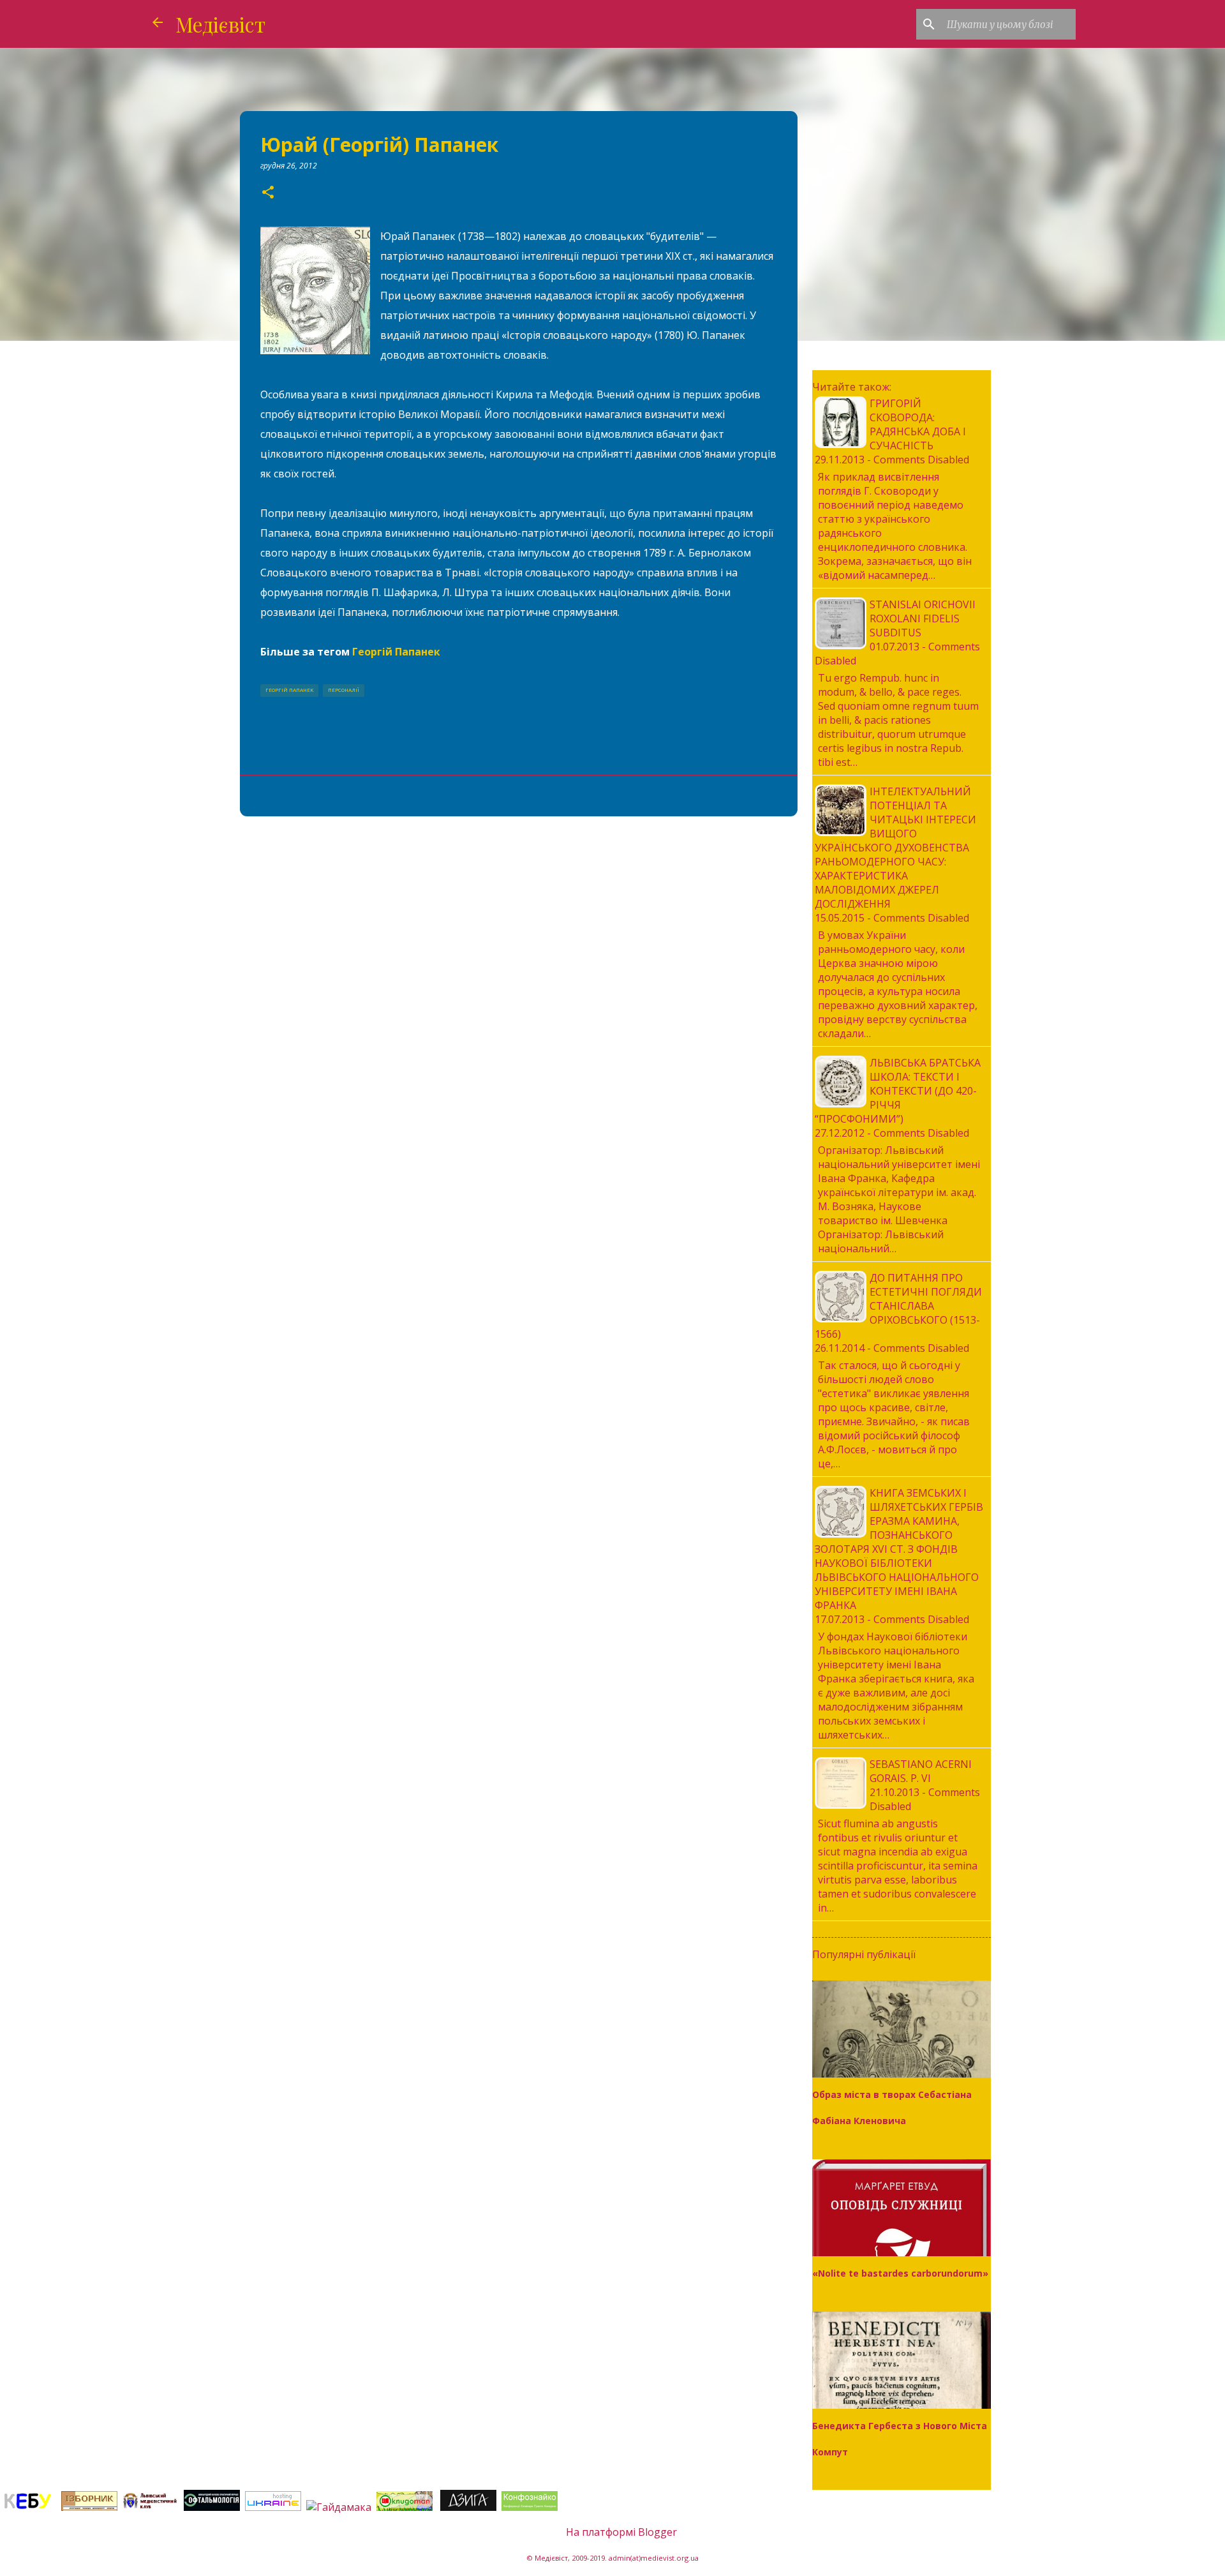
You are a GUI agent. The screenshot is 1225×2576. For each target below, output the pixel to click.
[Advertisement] (519, 925)
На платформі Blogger (620, 2532)
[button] (268, 193)
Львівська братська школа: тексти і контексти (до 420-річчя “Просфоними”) (898, 1091)
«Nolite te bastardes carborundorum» (900, 2273)
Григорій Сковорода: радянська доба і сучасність (918, 424)
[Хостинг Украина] (273, 2507)
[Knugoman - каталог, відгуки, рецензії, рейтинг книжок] (406, 2507)
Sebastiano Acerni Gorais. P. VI (921, 1771)
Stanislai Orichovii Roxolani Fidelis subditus (923, 618)
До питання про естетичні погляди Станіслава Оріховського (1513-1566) (898, 1306)
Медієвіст (220, 24)
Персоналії (344, 690)
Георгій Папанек (396, 652)
